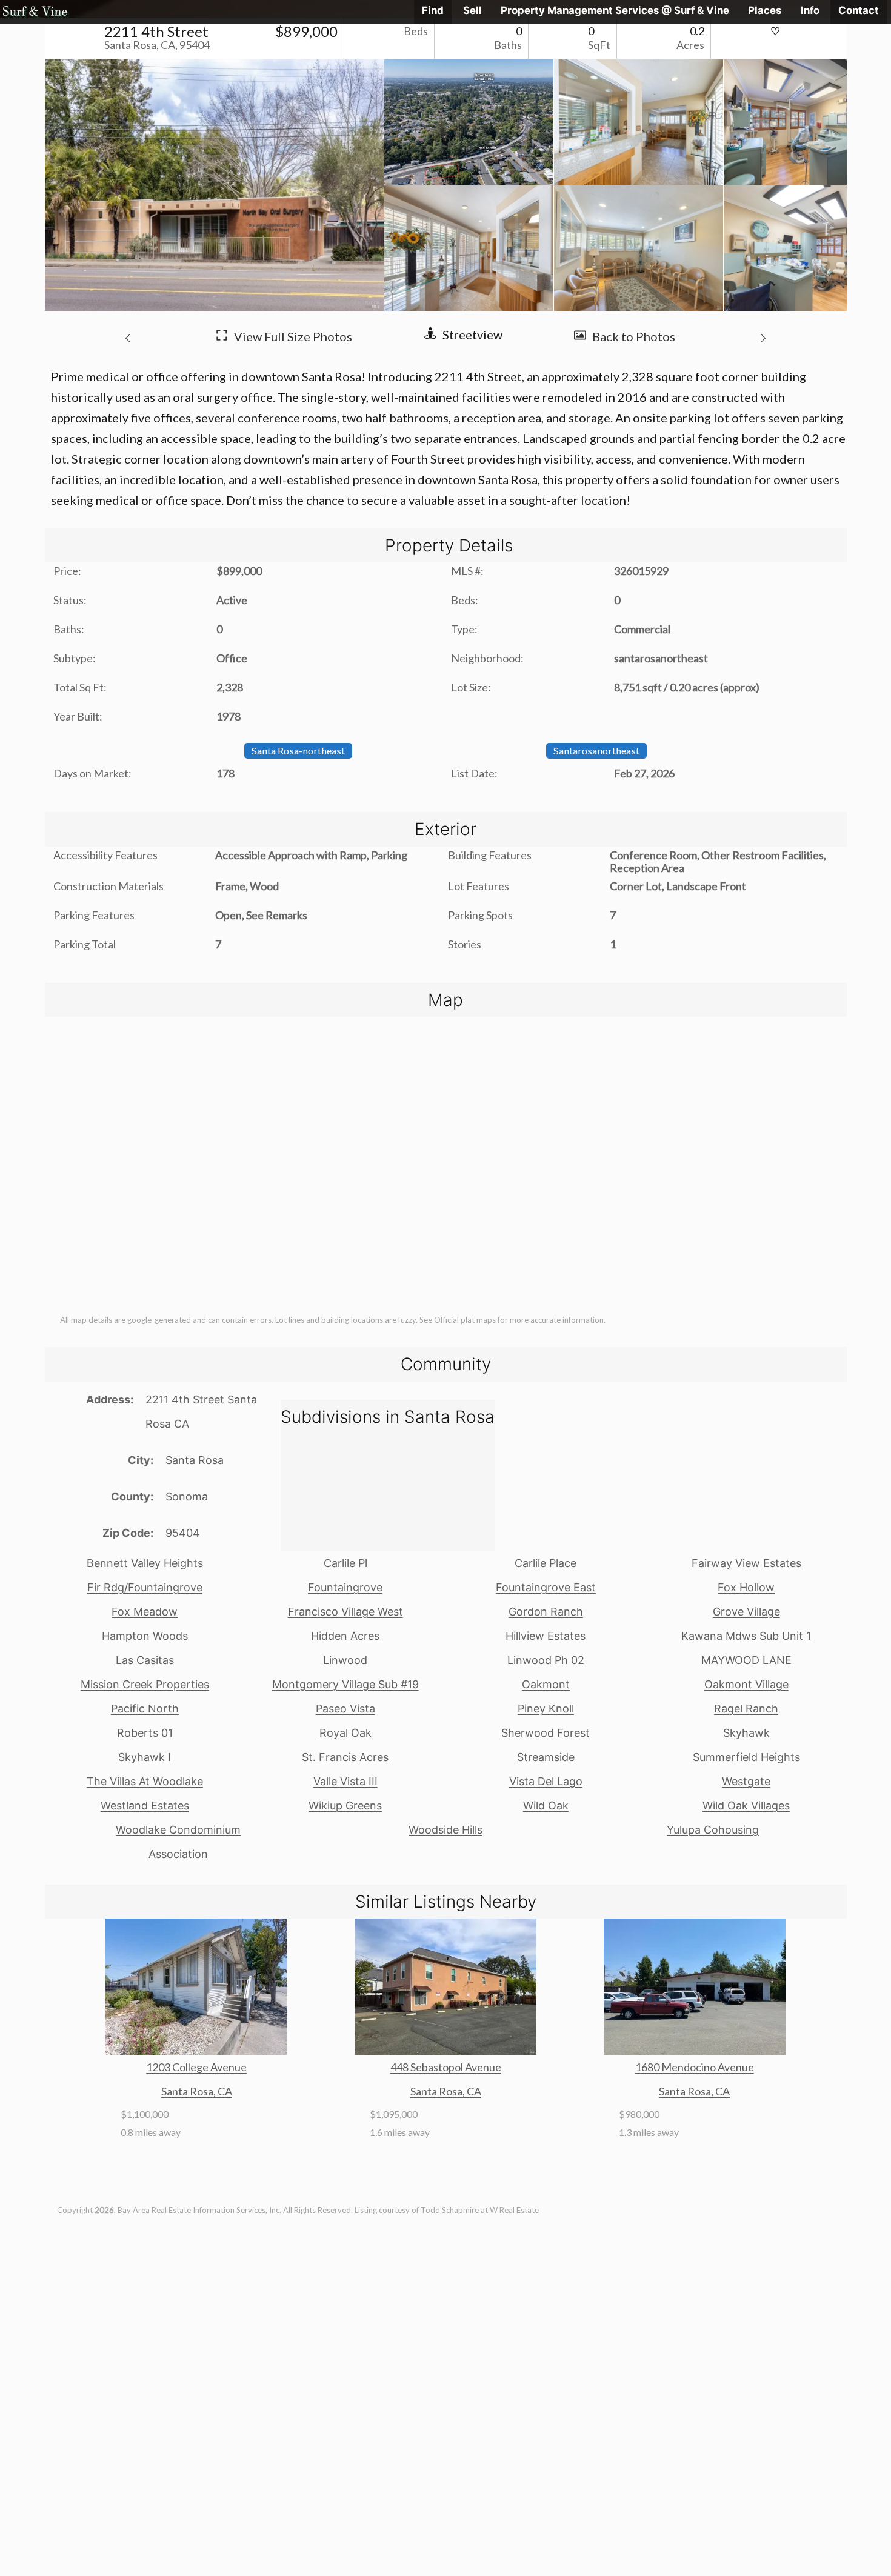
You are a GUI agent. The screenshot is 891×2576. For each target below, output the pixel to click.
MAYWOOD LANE (746, 1660)
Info (810, 10)
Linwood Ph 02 (546, 1660)
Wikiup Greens (345, 1806)
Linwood (345, 1660)
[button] (130, 336)
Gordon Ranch (546, 1612)
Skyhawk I (145, 1757)
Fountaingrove (345, 1587)
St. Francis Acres (345, 1757)
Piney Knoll (546, 1709)
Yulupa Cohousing (713, 1830)
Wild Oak (546, 1806)
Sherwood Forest (546, 1733)
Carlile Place (546, 1563)
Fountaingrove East (546, 1587)
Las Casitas (145, 1660)
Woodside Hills (446, 1830)
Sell (472, 10)
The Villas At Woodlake (145, 1781)
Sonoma (187, 1496)
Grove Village (746, 1612)
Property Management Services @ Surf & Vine (615, 10)
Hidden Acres (345, 1636)
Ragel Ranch (746, 1709)
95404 (183, 1533)
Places (765, 10)
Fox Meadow (145, 1612)
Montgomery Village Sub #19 (345, 1684)
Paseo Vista (345, 1709)
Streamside (546, 1757)
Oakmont (546, 1684)
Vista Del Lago (546, 1781)
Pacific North (145, 1709)
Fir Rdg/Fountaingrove (145, 1587)
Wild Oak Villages (746, 1806)
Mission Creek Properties (145, 1684)
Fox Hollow (746, 1587)
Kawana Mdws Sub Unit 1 (746, 1636)
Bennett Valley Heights (145, 1563)
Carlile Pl (345, 1563)
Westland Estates (145, 1806)
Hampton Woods (145, 1636)
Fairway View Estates (746, 1563)
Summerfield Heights (746, 1757)
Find (433, 10)
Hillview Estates (546, 1636)
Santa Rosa (195, 1460)
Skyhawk (746, 1733)
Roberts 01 (145, 1733)
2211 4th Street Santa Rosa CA (201, 1412)
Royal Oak (345, 1733)
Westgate (746, 1781)
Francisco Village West (345, 1612)
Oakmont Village (746, 1684)
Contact (859, 10)
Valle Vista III (345, 1781)
